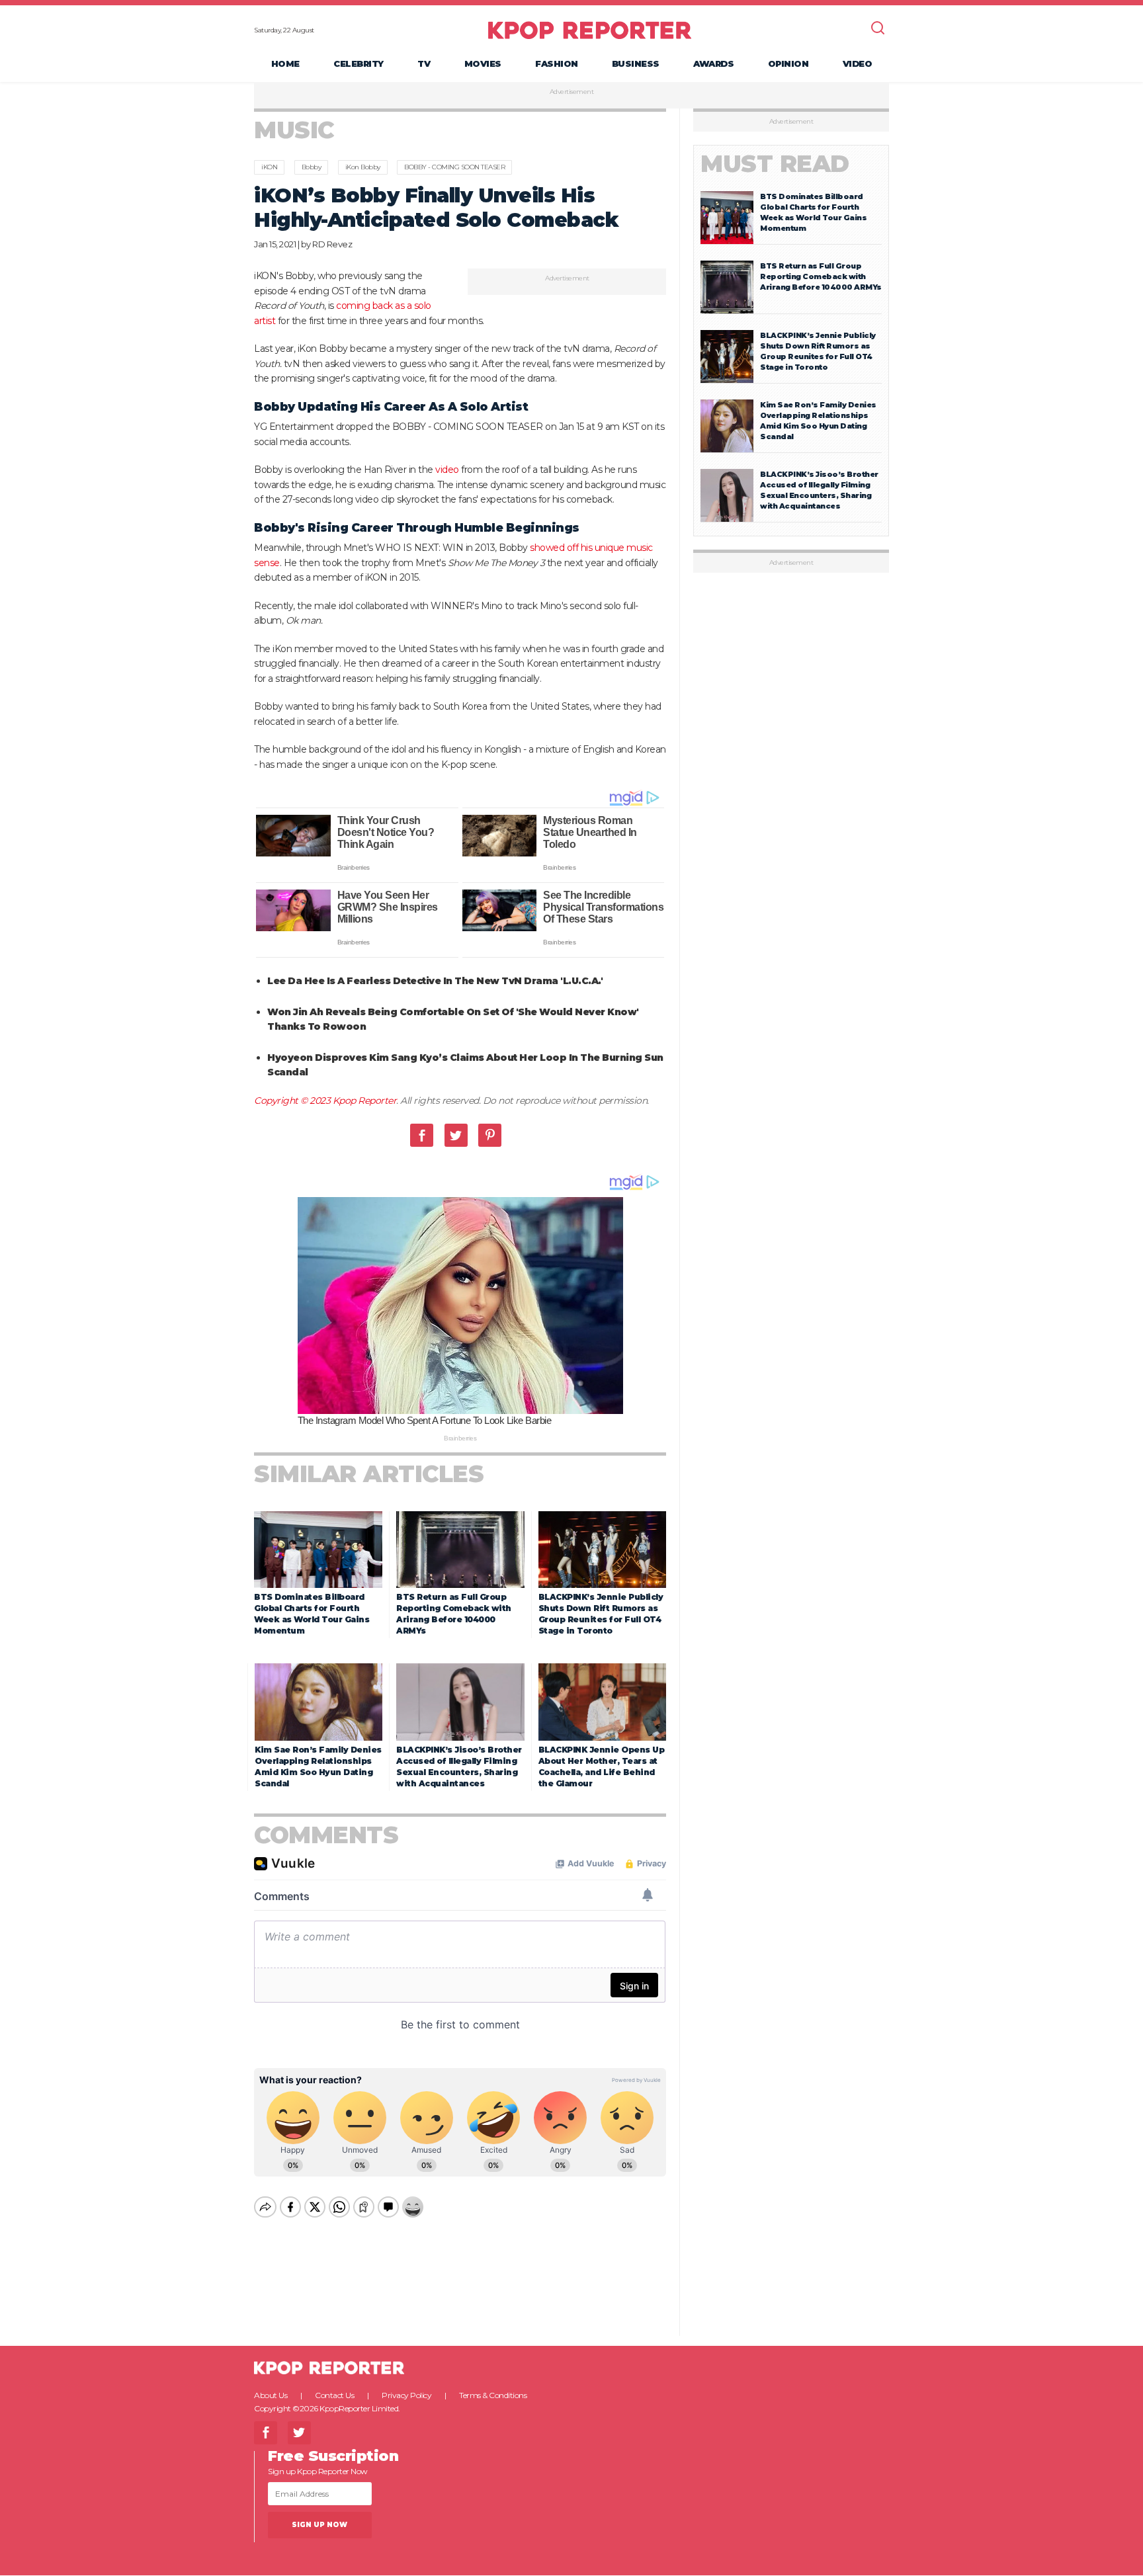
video (447, 470)
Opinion (788, 63)
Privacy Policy (406, 2395)
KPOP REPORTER (590, 30)
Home (285, 63)
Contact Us (334, 2395)
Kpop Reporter (365, 1101)
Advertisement (572, 92)
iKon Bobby (363, 167)
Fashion (557, 63)
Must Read (775, 164)
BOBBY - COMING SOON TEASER (454, 167)
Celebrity (359, 63)
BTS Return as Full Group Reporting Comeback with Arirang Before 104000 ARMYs (821, 276)
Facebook (422, 1135)
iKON (269, 167)
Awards (713, 63)
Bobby (312, 167)
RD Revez (332, 244)
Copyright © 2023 (293, 1101)
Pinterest (490, 1135)
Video (858, 63)
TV (424, 63)
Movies (483, 63)
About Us (271, 2395)
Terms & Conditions (493, 2395)
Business (636, 63)
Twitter (456, 1135)
